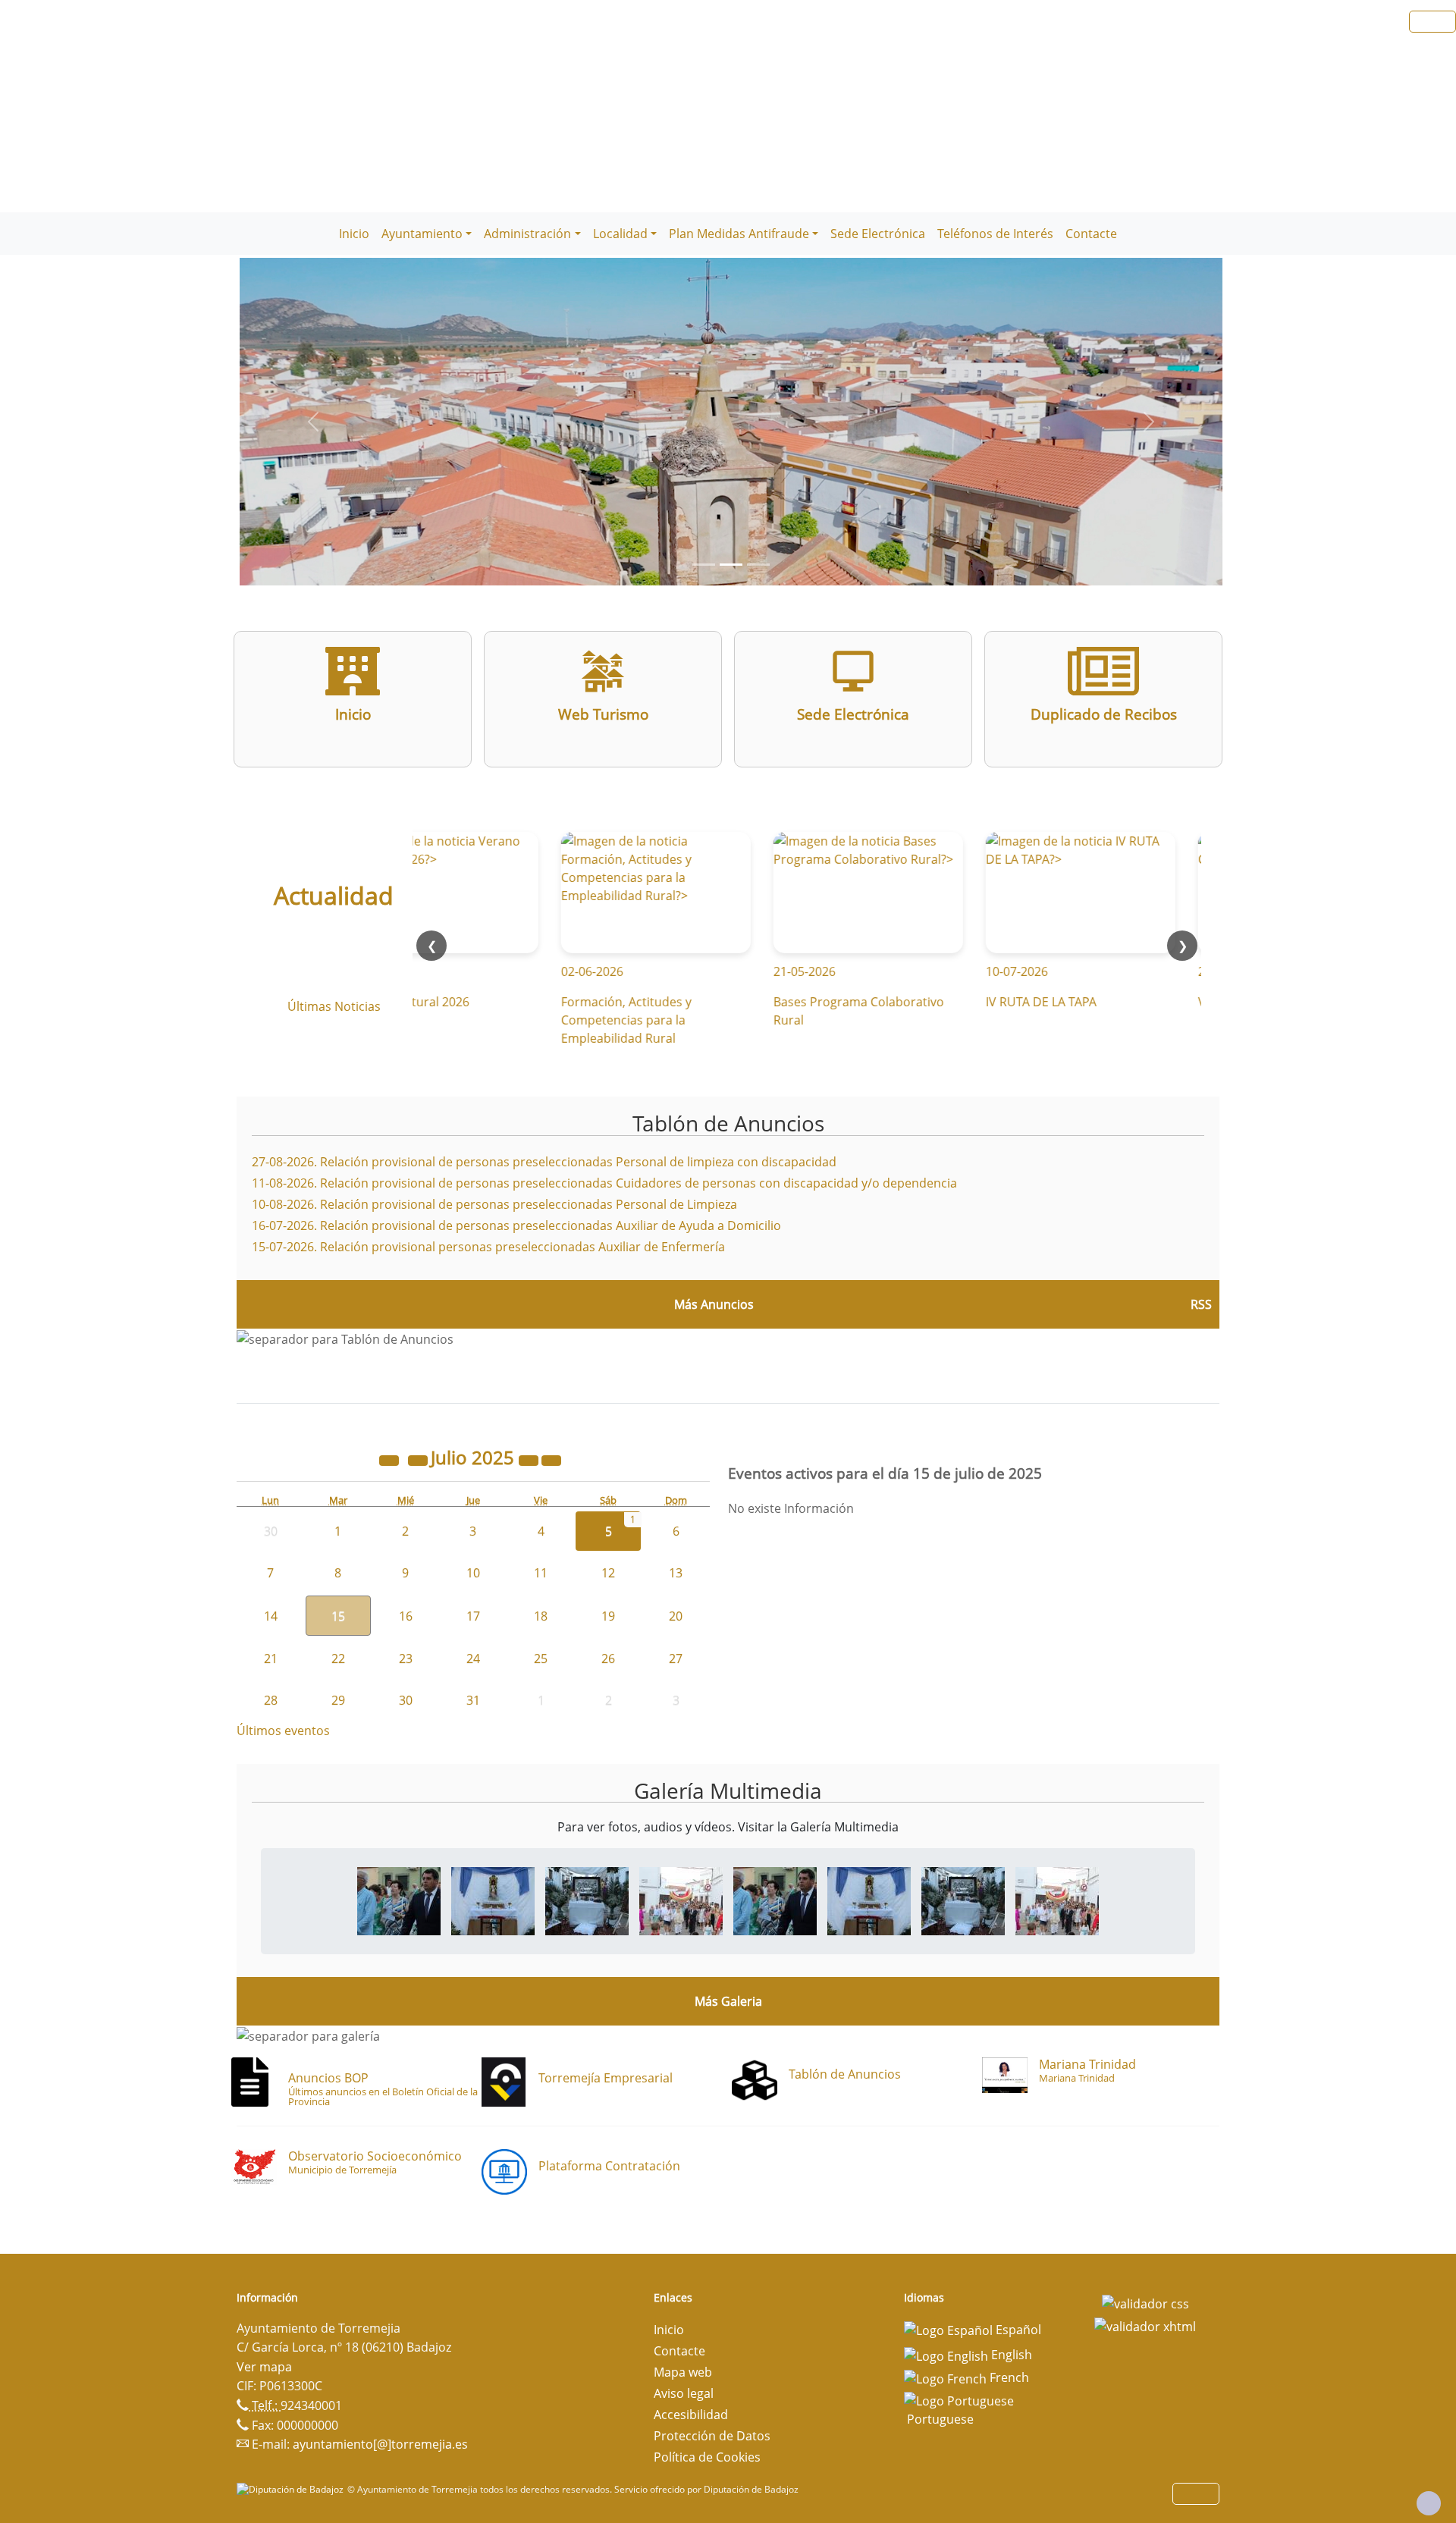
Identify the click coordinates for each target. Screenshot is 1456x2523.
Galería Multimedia (728, 1790)
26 (608, 1658)
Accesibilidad (691, 2415)
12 (608, 1573)
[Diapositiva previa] (313, 422)
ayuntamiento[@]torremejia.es (380, 2444)
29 (338, 1700)
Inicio (354, 234)
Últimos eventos (283, 1731)
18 (541, 1616)
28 (271, 1700)
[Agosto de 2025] (551, 1460)
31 (473, 1700)
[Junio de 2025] (419, 1460)
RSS (1201, 1304)
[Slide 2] (758, 565)
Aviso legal (684, 2393)
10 (473, 1573)
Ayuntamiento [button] (422, 234)
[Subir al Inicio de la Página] (1429, 2503)
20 (676, 1616)
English (1010, 2355)
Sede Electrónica (878, 234)
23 (406, 1658)
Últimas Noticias (334, 1006)
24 (473, 1658)
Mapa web (683, 2372)
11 (541, 1573)
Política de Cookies (707, 2457)
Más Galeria (728, 2001)
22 (338, 1658)
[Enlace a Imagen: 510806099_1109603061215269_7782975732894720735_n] (587, 1900)
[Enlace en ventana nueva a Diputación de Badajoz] (292, 2489)
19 (608, 1616)
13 (676, 1573)
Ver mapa (264, 2367)
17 (473, 1616)
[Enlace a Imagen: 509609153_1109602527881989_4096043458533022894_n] (399, 1900)
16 (406, 1616)
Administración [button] (527, 234)
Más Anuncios (714, 1304)
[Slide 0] (704, 565)
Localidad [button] (620, 234)
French (1008, 2377)
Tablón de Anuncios (728, 1123)
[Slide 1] (731, 565)
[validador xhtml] (1145, 2325)
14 (271, 1616)
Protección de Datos (712, 2436)
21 (271, 1658)
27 (676, 1658)
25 (541, 1658)
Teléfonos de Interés (995, 234)
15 (338, 1616)
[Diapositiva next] (1149, 422)
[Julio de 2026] (530, 1460)
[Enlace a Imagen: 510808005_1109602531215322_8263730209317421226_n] (681, 1900)
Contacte (1091, 234)
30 (406, 1700)
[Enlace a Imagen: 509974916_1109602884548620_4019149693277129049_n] (493, 1900)
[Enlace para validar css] (1145, 2302)
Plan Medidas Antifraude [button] (739, 234)
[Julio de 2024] (391, 1460)
